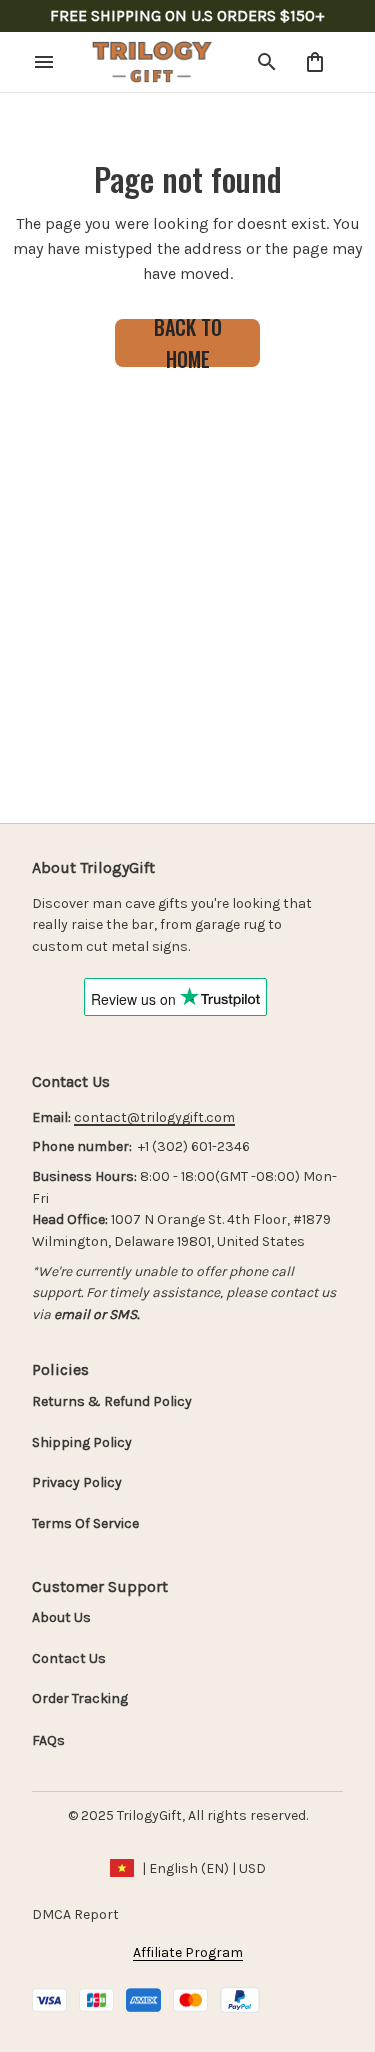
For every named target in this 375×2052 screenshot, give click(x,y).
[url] (154, 1118)
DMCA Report (75, 1914)
